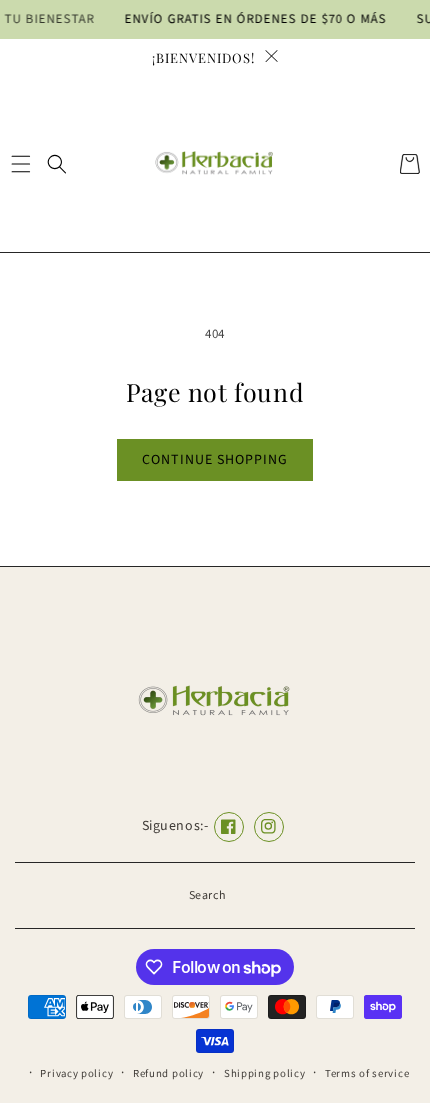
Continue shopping (215, 460)
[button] (20, 164)
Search (208, 895)
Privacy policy (76, 1073)
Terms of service (367, 1073)
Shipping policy (265, 1073)
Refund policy (168, 1073)
